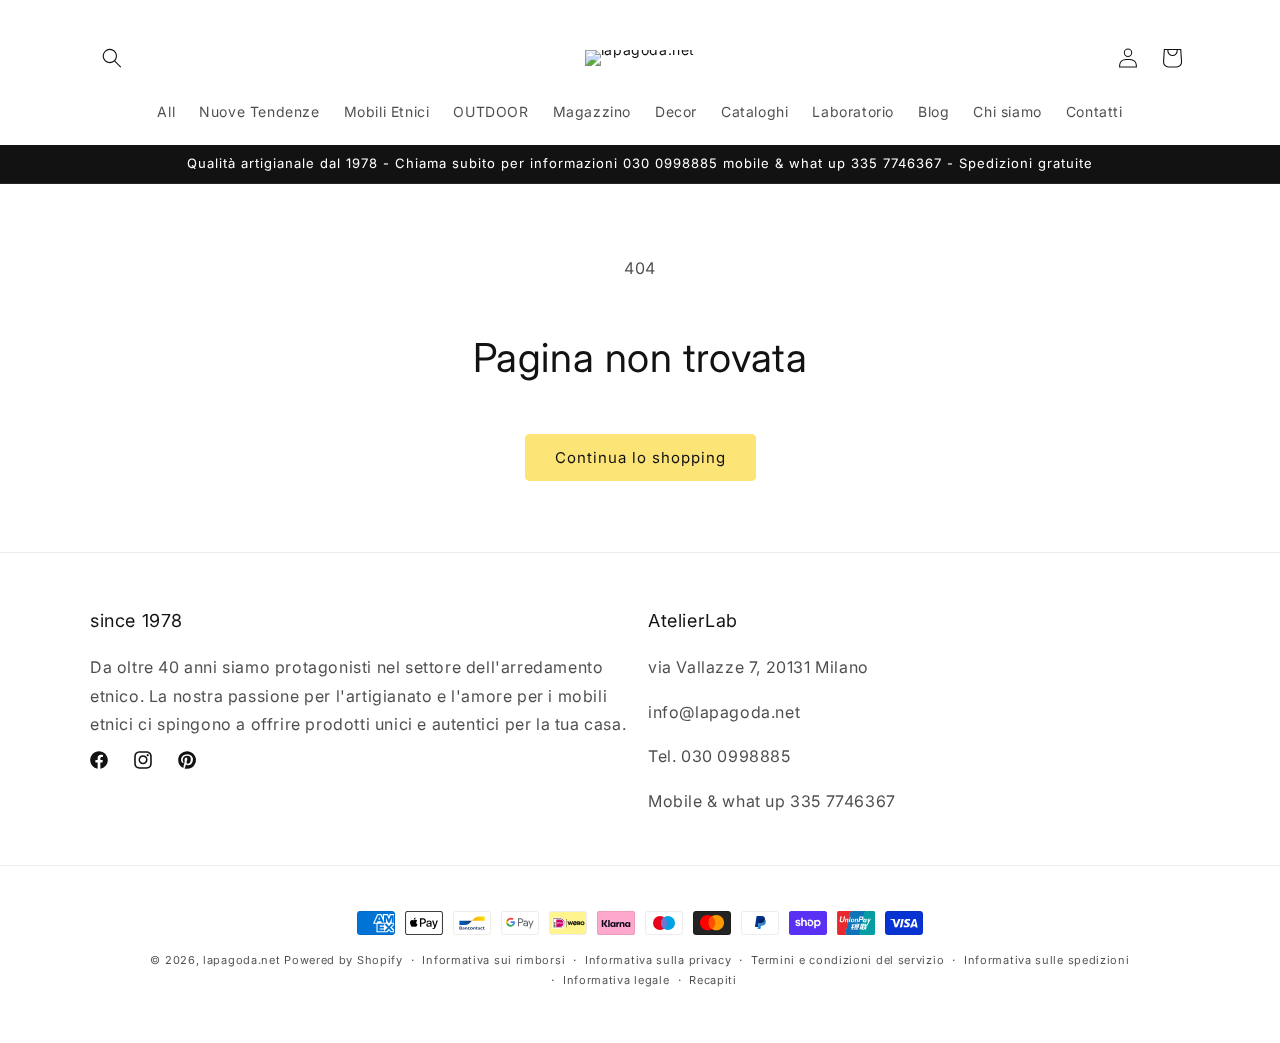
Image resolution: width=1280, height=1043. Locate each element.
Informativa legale (616, 980)
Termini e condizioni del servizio (847, 960)
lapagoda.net (241, 960)
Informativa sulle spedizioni (1047, 960)
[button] (112, 58)
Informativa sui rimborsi (493, 960)
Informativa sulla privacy (658, 960)
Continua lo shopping (640, 457)
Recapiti (713, 980)
